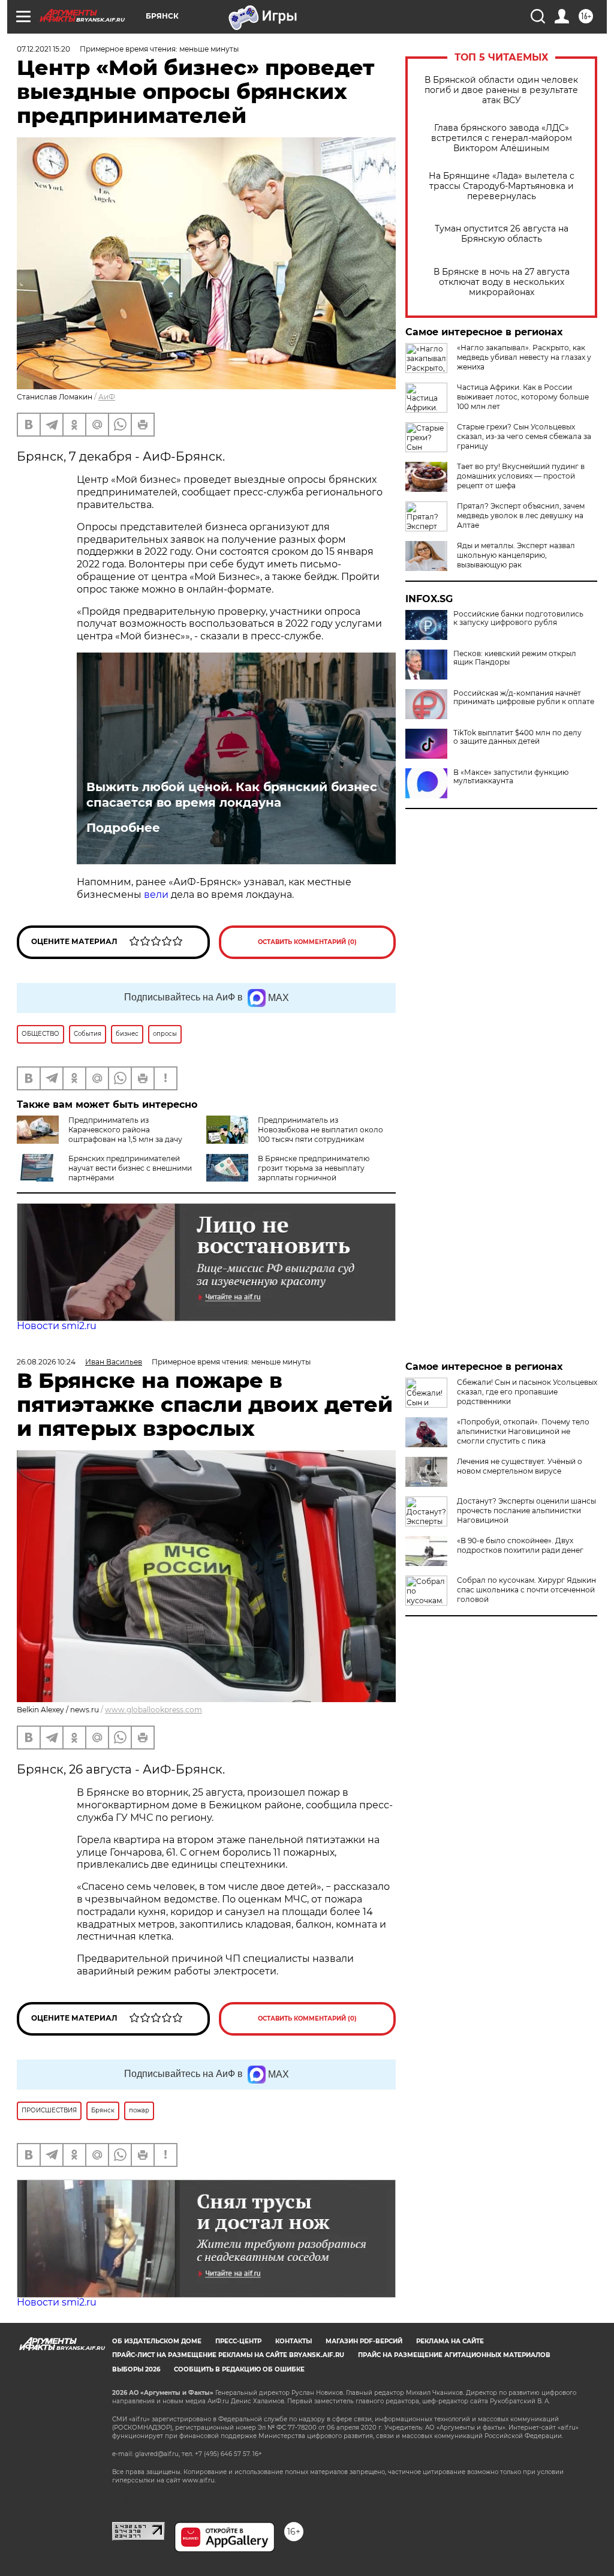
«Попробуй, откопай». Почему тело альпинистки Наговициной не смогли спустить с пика (523, 1431)
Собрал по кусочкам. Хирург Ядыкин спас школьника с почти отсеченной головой (526, 1590)
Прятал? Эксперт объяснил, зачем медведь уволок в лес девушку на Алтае (521, 515)
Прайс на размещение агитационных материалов (454, 2355)
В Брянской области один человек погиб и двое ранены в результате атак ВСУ (501, 90)
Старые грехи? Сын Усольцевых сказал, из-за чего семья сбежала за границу (524, 436)
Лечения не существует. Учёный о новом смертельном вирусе (520, 1466)
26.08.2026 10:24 (46, 1362)
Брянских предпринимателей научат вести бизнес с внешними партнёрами (130, 1168)
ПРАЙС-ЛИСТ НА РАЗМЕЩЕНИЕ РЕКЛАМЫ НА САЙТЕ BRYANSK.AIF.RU (228, 2355)
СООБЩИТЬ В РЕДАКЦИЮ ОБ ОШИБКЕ (239, 2369)
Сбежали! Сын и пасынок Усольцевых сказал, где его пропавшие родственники (527, 1392)
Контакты (294, 2341)
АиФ (107, 397)
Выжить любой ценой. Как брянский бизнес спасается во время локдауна (232, 795)
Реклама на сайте (450, 2341)
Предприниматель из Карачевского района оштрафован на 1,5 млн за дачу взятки (100, 1134)
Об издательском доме (157, 2341)
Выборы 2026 (136, 2369)
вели (156, 895)
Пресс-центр (238, 2341)
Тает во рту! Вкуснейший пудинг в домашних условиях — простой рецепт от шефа (521, 476)
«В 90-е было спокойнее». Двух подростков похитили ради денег (520, 1545)
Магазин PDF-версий (364, 2341)
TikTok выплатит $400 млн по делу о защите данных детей (517, 737)
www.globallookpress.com (153, 1710)
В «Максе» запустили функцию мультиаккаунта (511, 777)
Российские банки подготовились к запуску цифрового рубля (518, 618)
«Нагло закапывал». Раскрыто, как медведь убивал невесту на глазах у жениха (524, 357)
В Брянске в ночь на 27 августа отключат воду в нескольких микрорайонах (502, 282)
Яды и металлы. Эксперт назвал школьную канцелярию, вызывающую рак (516, 555)
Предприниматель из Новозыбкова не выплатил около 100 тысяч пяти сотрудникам (320, 1130)
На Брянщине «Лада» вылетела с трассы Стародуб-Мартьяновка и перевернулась (502, 186)
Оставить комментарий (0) (307, 942)
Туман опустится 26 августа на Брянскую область (502, 234)
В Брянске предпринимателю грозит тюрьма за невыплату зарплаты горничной (314, 1168)
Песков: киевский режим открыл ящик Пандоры (515, 658)
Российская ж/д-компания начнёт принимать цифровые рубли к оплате (524, 698)
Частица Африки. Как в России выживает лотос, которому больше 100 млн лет (523, 397)
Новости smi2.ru (57, 1326)
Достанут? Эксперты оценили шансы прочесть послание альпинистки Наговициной (526, 1511)
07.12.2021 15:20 (43, 49)
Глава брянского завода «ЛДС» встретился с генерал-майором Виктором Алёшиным (502, 138)
